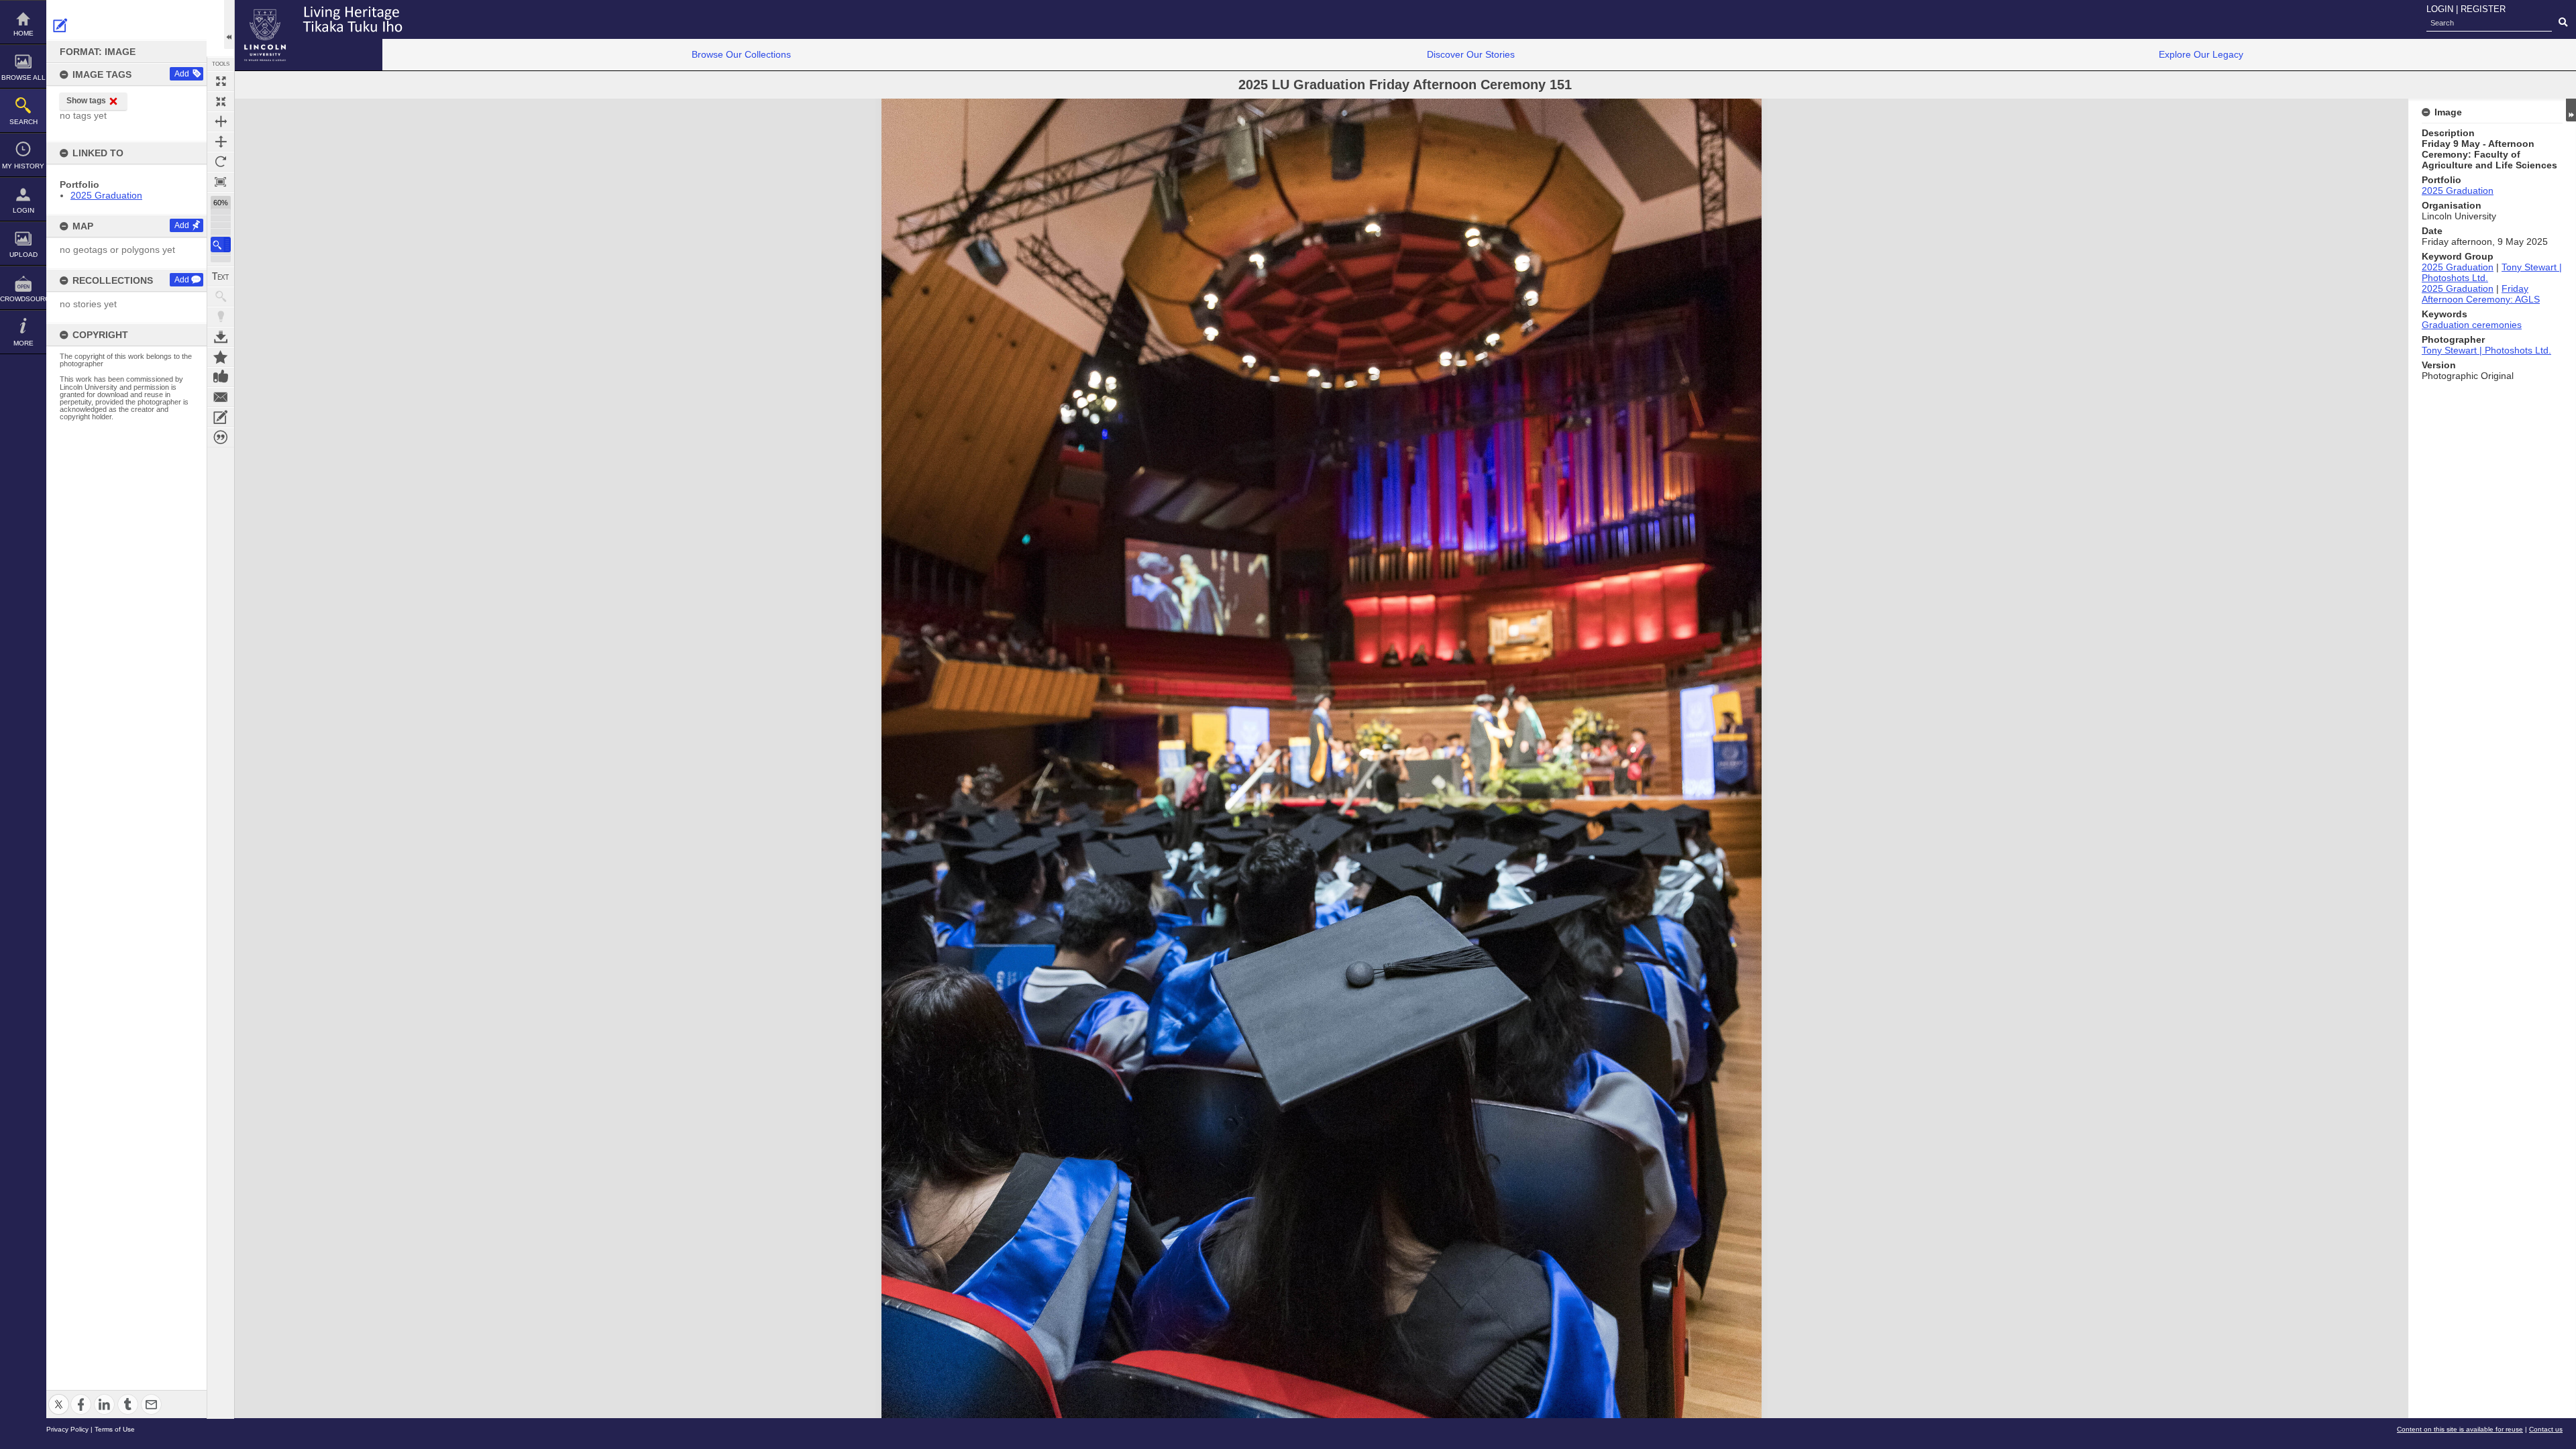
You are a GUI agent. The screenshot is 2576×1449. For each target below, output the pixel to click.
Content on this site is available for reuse (2460, 1429)
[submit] (2563, 23)
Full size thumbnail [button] (221, 81)
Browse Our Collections (741, 54)
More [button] (23, 343)
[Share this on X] (59, 1396)
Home (23, 33)
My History (23, 166)
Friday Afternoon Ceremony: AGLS (2481, 294)
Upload (23, 255)
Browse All (23, 77)
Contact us (2546, 1429)
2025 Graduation (106, 195)
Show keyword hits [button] (221, 297)
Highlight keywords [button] (221, 317)
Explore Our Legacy (2201, 54)
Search (23, 122)
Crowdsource (23, 299)
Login (23, 210)
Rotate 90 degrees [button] (221, 162)
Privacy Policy (67, 1429)
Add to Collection (221, 357)
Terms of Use (115, 1429)
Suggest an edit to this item (60, 25)
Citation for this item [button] (221, 437)
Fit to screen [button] (221, 101)
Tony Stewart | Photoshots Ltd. (2486, 350)
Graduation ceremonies (2472, 325)
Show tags (86, 101)
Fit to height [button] (221, 142)
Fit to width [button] (221, 121)
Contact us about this (221, 397)
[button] (221, 245)
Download (221, 337)
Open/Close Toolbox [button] (229, 24)
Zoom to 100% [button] (221, 182)
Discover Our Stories (1471, 54)
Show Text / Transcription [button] (221, 276)
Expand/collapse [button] (2571, 110)
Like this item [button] (221, 377)
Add (182, 74)
